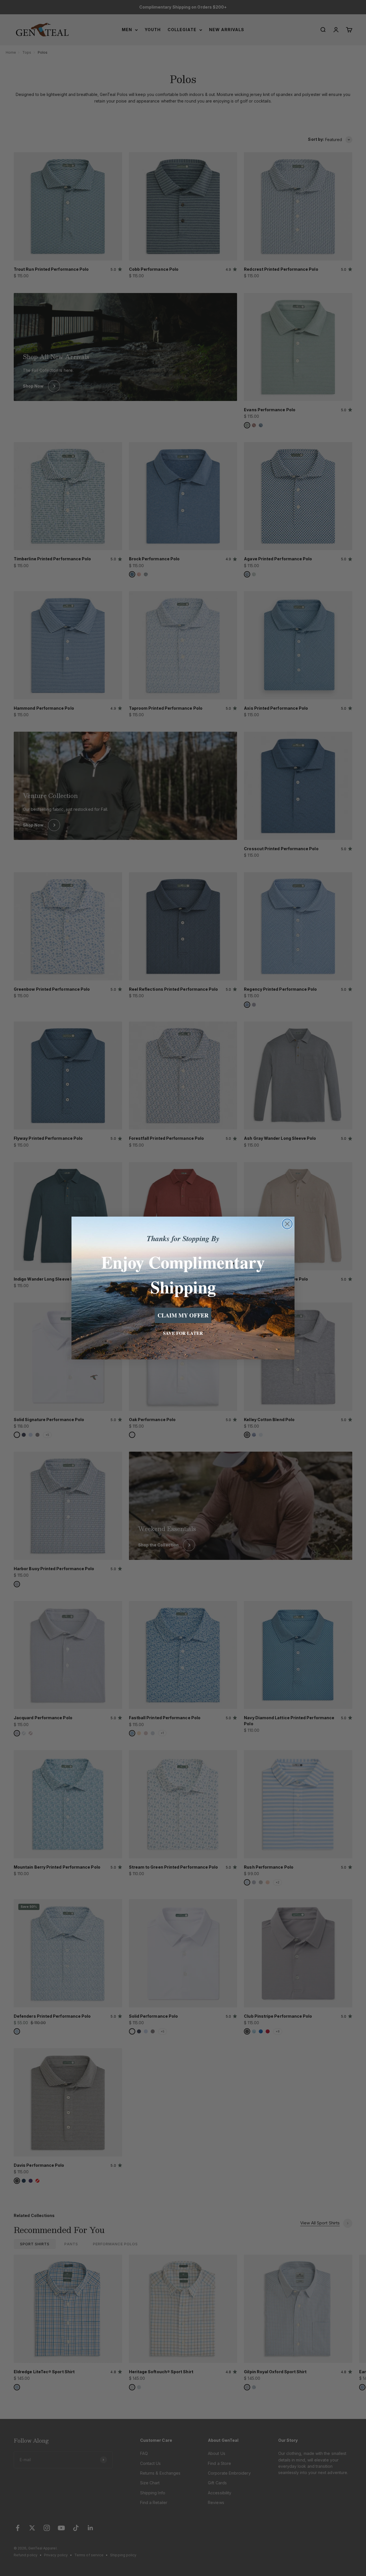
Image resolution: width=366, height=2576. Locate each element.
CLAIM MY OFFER (183, 1315)
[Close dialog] (287, 1224)
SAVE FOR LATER (183, 1333)
